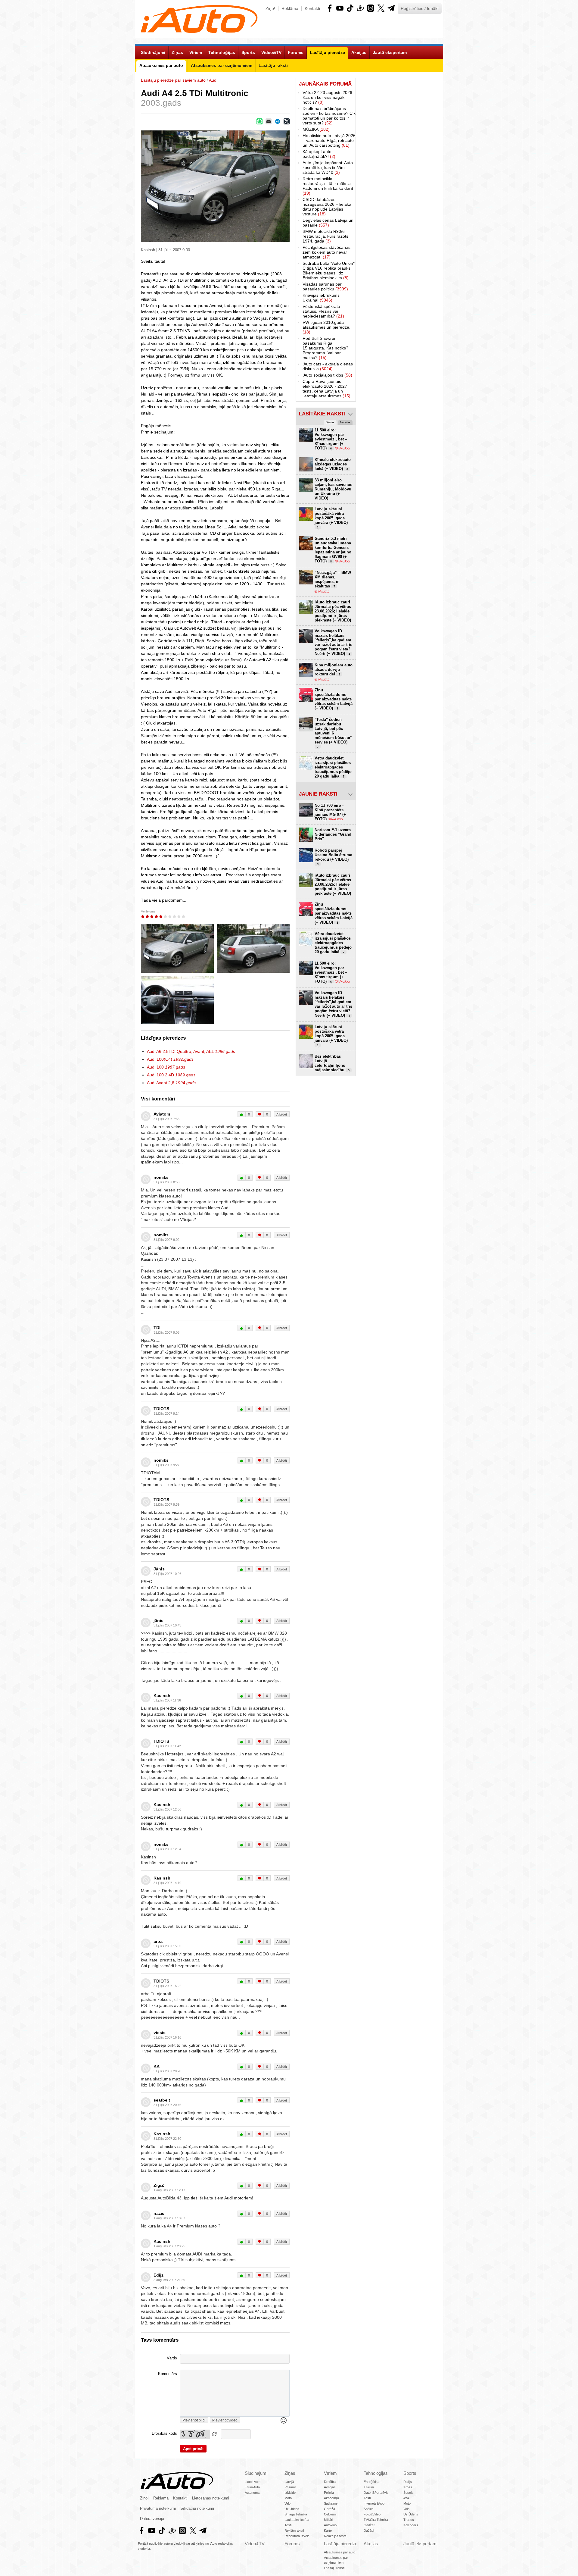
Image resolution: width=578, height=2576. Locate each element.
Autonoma (252, 2493)
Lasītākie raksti (322, 414)
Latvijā (289, 2482)
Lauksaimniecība (297, 2520)
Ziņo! (270, 8)
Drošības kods (164, 2434)
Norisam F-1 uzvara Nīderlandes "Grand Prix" (333, 834)
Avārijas (330, 2487)
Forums (292, 2544)
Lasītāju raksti (334, 2568)
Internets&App (374, 2503)
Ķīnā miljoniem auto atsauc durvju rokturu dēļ (334, 670)
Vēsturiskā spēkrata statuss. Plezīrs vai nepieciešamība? (323, 311)
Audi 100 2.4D (171, 1075)
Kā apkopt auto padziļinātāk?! (319, 154)
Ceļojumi (330, 2514)
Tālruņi (369, 2487)
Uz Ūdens (292, 2509)
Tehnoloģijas (376, 2473)
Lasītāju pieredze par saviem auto (173, 80)
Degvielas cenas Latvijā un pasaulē (328, 223)
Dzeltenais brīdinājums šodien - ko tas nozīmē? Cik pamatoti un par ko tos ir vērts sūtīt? (329, 116)
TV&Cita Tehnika (376, 2520)
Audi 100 (166, 1067)
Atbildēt (282, 1114)
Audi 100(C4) (170, 1059)
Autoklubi (331, 2525)
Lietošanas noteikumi (211, 2498)
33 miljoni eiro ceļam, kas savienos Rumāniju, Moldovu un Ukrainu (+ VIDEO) (333, 489)
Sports (410, 2473)
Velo (287, 2503)
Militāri (328, 2520)
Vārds (172, 2358)
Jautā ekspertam (420, 2544)
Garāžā (329, 2509)
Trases (409, 2520)
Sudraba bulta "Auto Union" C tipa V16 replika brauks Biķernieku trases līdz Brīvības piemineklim (329, 271)
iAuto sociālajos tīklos (327, 375)
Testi (288, 2525)
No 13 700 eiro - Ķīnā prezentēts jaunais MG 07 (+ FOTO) (330, 812)
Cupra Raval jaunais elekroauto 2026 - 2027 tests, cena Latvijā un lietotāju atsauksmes (326, 389)
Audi (213, 80)
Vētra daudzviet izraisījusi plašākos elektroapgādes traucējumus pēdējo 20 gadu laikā (333, 767)
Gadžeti (369, 2525)
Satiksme (331, 2503)
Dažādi (369, 2531)
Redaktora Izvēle (297, 2536)
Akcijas (371, 2544)
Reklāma (290, 8)
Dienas (330, 422)
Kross (408, 2487)
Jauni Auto (252, 2487)
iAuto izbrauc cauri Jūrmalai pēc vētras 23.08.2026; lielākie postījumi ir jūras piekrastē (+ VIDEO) (333, 611)
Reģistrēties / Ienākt (420, 8)
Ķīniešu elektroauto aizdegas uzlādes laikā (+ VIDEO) (333, 464)
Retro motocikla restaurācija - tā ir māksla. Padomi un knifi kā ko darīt (328, 186)
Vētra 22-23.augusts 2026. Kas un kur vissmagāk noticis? (328, 97)
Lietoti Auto (253, 2482)
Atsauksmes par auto (340, 2552)
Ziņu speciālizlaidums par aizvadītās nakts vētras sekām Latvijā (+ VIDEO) (334, 699)
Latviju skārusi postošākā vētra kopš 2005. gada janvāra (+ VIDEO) (331, 518)
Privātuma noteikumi (158, 2509)
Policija (329, 2493)
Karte (328, 2531)
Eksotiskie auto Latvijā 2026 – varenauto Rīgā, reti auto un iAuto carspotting (329, 140)
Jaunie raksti (318, 794)
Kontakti (312, 8)
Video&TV (255, 2544)
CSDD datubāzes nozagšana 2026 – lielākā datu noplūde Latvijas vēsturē (327, 207)
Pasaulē (290, 2487)
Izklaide (290, 2493)
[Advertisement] (399, 168)
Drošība (330, 2482)
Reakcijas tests (335, 2536)
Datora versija (152, 2519)
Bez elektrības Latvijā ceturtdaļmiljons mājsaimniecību (332, 1063)
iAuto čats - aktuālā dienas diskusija (328, 366)
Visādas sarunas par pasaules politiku (325, 286)
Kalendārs (411, 2525)
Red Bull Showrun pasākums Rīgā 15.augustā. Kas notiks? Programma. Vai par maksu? (325, 348)
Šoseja (408, 2493)
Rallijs (408, 2482)
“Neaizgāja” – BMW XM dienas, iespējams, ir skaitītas (333, 579)
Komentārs (168, 2374)
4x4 (406, 2498)
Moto (288, 2498)
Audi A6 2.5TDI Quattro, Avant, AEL (191, 1051)
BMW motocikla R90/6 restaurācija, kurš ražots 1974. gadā (325, 236)
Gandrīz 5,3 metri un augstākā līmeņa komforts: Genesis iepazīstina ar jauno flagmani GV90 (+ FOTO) (333, 550)
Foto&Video (372, 2514)
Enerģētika (371, 2482)
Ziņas (290, 2473)
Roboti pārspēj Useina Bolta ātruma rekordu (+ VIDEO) (333, 857)
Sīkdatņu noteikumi (197, 2509)
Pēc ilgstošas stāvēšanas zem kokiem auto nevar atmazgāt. (326, 252)
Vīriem (330, 2473)
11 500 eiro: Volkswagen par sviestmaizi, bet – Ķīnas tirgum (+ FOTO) (331, 439)
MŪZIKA (316, 129)
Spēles (369, 2509)
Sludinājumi (256, 2473)
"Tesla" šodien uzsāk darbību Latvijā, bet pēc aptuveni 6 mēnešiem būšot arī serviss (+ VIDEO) (333, 733)
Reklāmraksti (294, 2531)
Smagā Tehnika (296, 2514)
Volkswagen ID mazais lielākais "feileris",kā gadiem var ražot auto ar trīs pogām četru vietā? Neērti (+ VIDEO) (333, 642)
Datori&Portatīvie (376, 2493)
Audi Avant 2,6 (171, 1083)
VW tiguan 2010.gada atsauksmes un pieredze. (326, 327)
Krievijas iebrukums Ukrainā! (321, 298)
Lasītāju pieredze (341, 2544)
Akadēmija (331, 2498)
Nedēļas (345, 422)
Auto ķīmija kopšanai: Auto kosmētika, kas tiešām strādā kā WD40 (328, 167)
